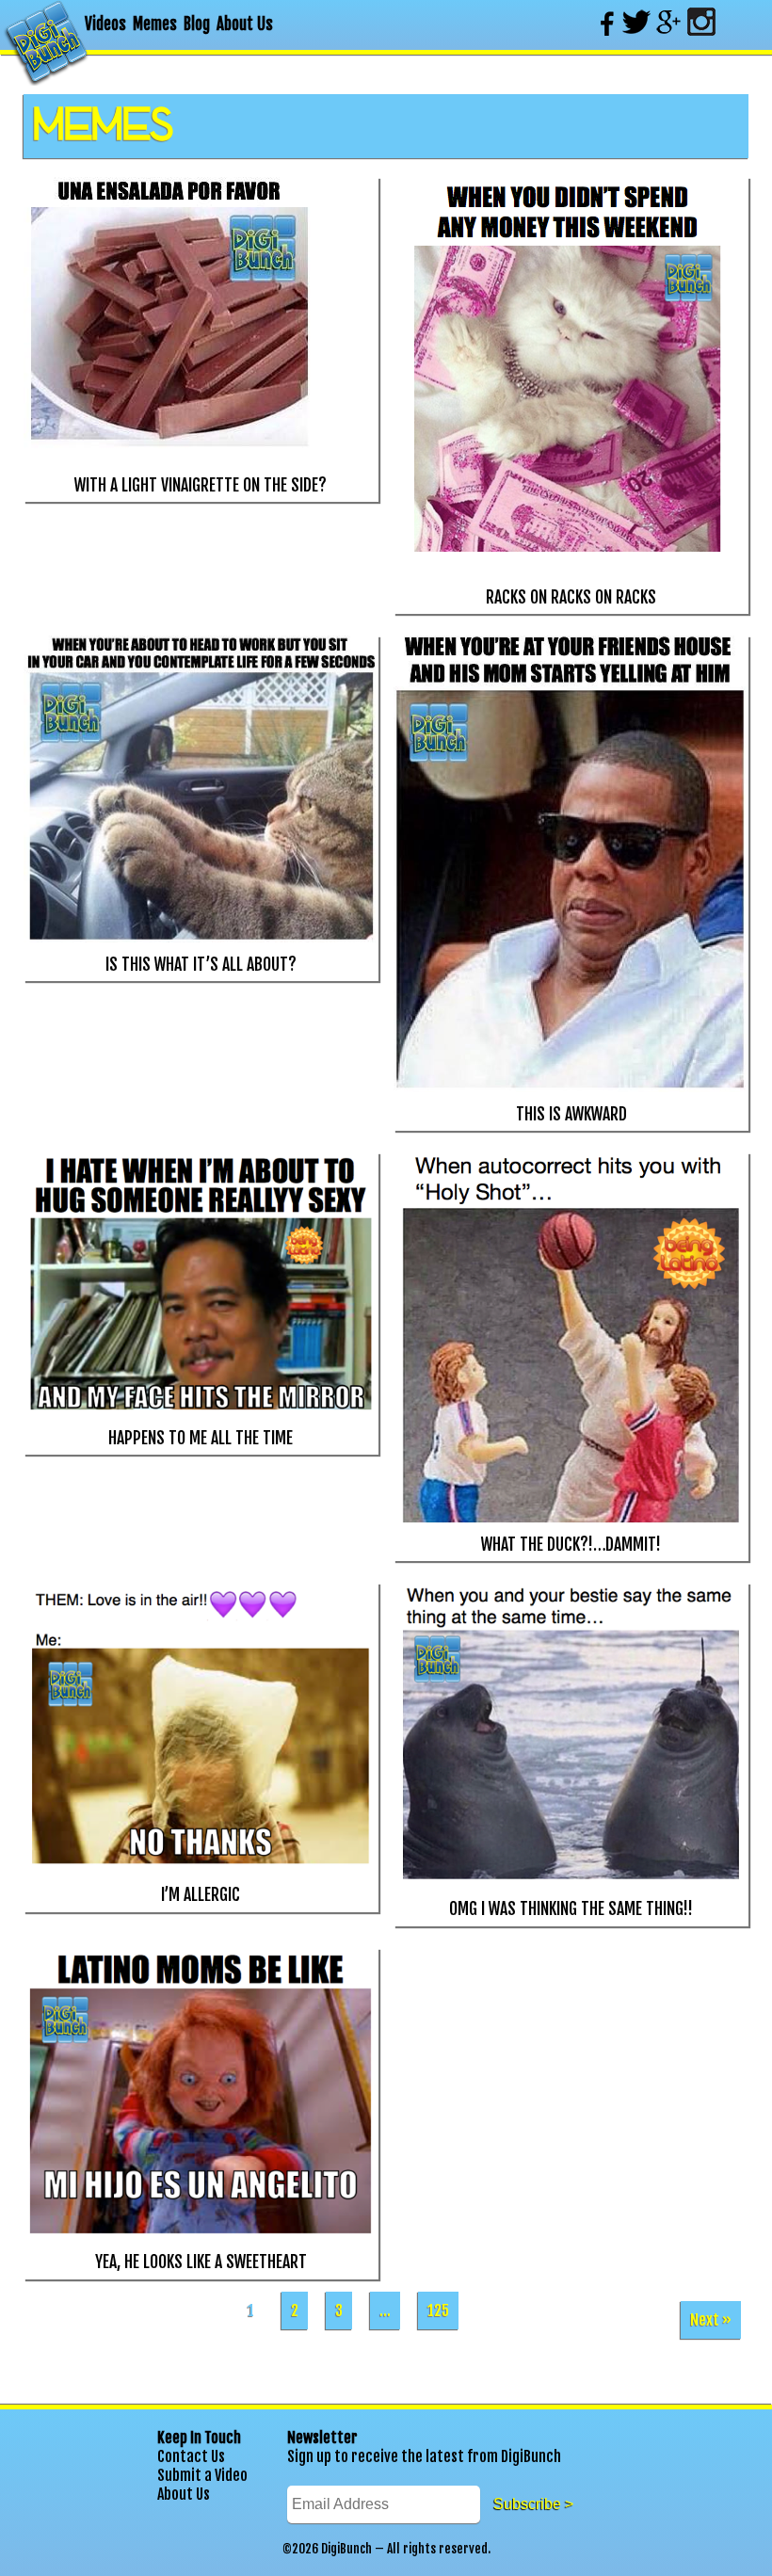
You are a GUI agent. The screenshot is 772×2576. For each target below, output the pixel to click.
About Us (245, 24)
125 (438, 2310)
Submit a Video (202, 2475)
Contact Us (191, 2456)
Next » (711, 2320)
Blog (197, 24)
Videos (105, 24)
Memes (155, 24)
